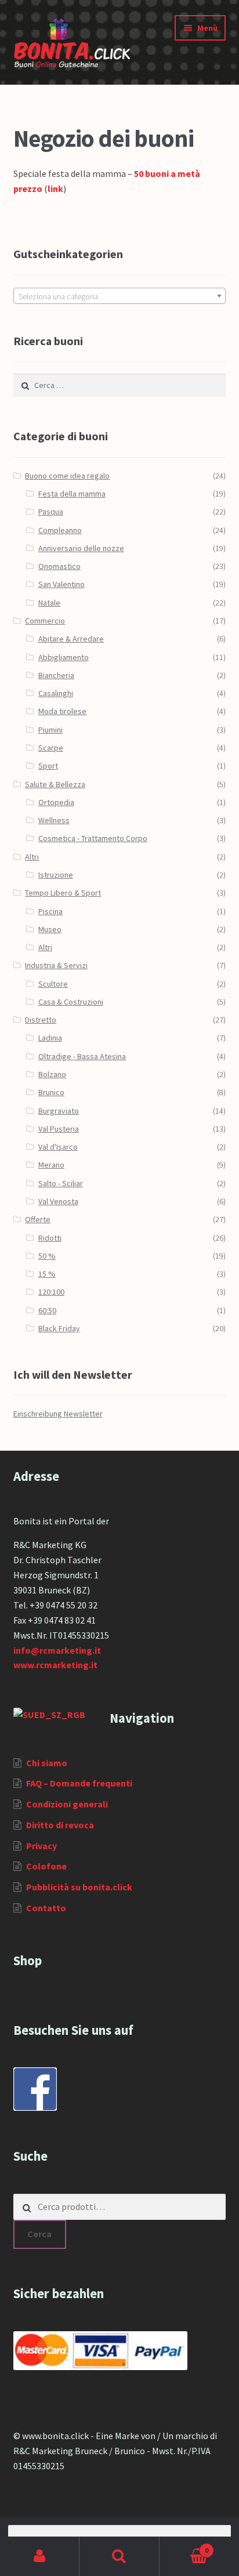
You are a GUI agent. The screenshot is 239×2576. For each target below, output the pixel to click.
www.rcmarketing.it (55, 1665)
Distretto (41, 1020)
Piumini (50, 730)
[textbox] (120, 296)
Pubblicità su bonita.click (79, 1887)
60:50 (47, 1310)
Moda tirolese (62, 711)
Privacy (41, 1846)
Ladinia (50, 1038)
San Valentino (61, 584)
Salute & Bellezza (55, 784)
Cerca (39, 2234)
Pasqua (51, 512)
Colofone (46, 1866)
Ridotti (50, 1238)
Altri (32, 857)
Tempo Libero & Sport (63, 893)
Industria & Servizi (56, 965)
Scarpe (51, 748)
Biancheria (56, 675)
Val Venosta (58, 1201)
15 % (47, 1274)
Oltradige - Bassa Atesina (82, 1056)
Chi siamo (47, 1763)
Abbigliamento (64, 657)
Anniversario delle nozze (81, 548)
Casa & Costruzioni (71, 1002)
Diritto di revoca (60, 1825)
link (55, 189)
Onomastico (59, 566)
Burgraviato (59, 1111)
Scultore (53, 984)
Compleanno (60, 530)
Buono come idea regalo (67, 476)
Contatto (46, 1908)
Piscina (50, 911)
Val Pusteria (59, 1129)
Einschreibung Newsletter (58, 1414)
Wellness (54, 820)
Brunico (51, 1092)
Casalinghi (56, 693)
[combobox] (120, 296)
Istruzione (56, 875)
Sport (48, 766)
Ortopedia (56, 802)
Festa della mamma (72, 494)
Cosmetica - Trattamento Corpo (93, 838)
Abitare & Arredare (71, 639)
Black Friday (59, 1328)
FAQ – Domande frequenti (79, 1783)
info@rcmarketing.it (57, 1650)
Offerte (38, 1219)
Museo (50, 929)
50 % (47, 1256)
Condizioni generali (67, 1804)
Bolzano (52, 1074)
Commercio (45, 621)
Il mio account (40, 2556)
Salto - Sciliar (61, 1183)
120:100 (51, 1292)
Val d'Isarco (58, 1147)
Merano (51, 1165)
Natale (49, 603)
